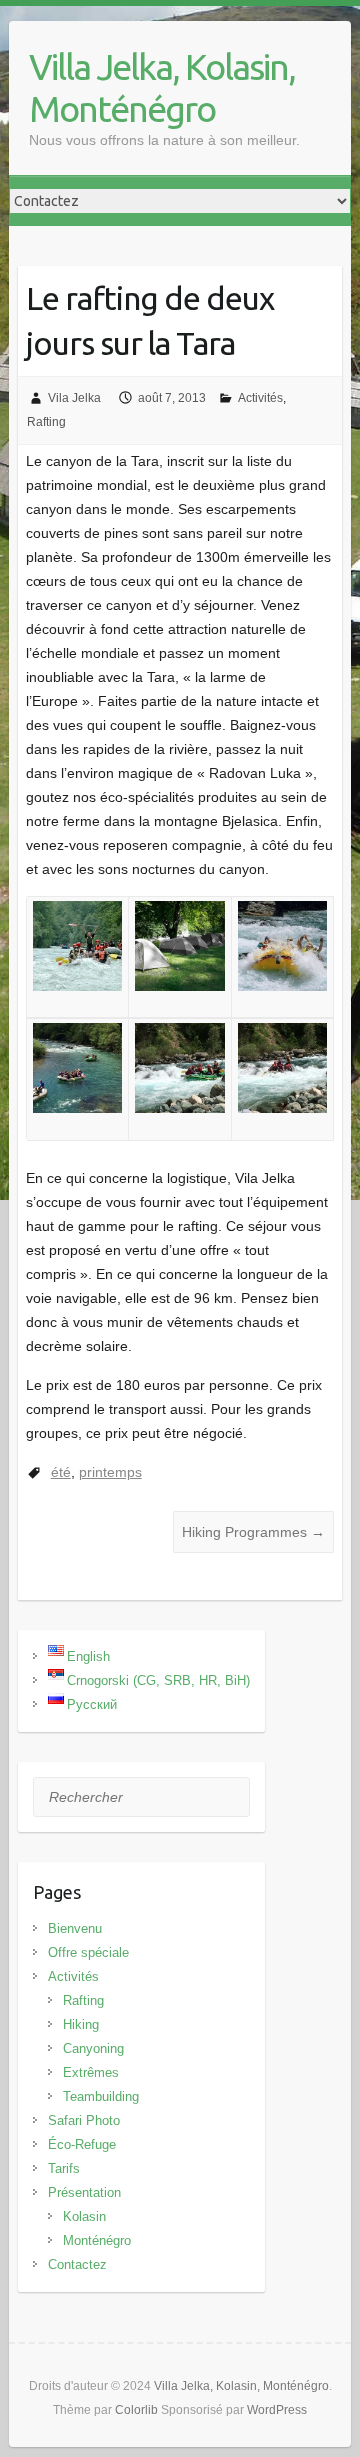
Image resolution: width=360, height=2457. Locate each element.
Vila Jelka (74, 398)
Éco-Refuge (82, 2144)
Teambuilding (101, 2096)
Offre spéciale (88, 1952)
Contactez (77, 2264)
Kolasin (84, 2216)
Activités (260, 398)
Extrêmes (91, 2072)
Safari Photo (84, 2120)
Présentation (84, 2192)
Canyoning (93, 2048)
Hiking (81, 2024)
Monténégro (97, 2240)
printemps (110, 1472)
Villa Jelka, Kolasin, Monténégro (162, 87)
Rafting (46, 422)
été (61, 1472)
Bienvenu (75, 1928)
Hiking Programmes (253, 1532)
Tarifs (64, 2168)
